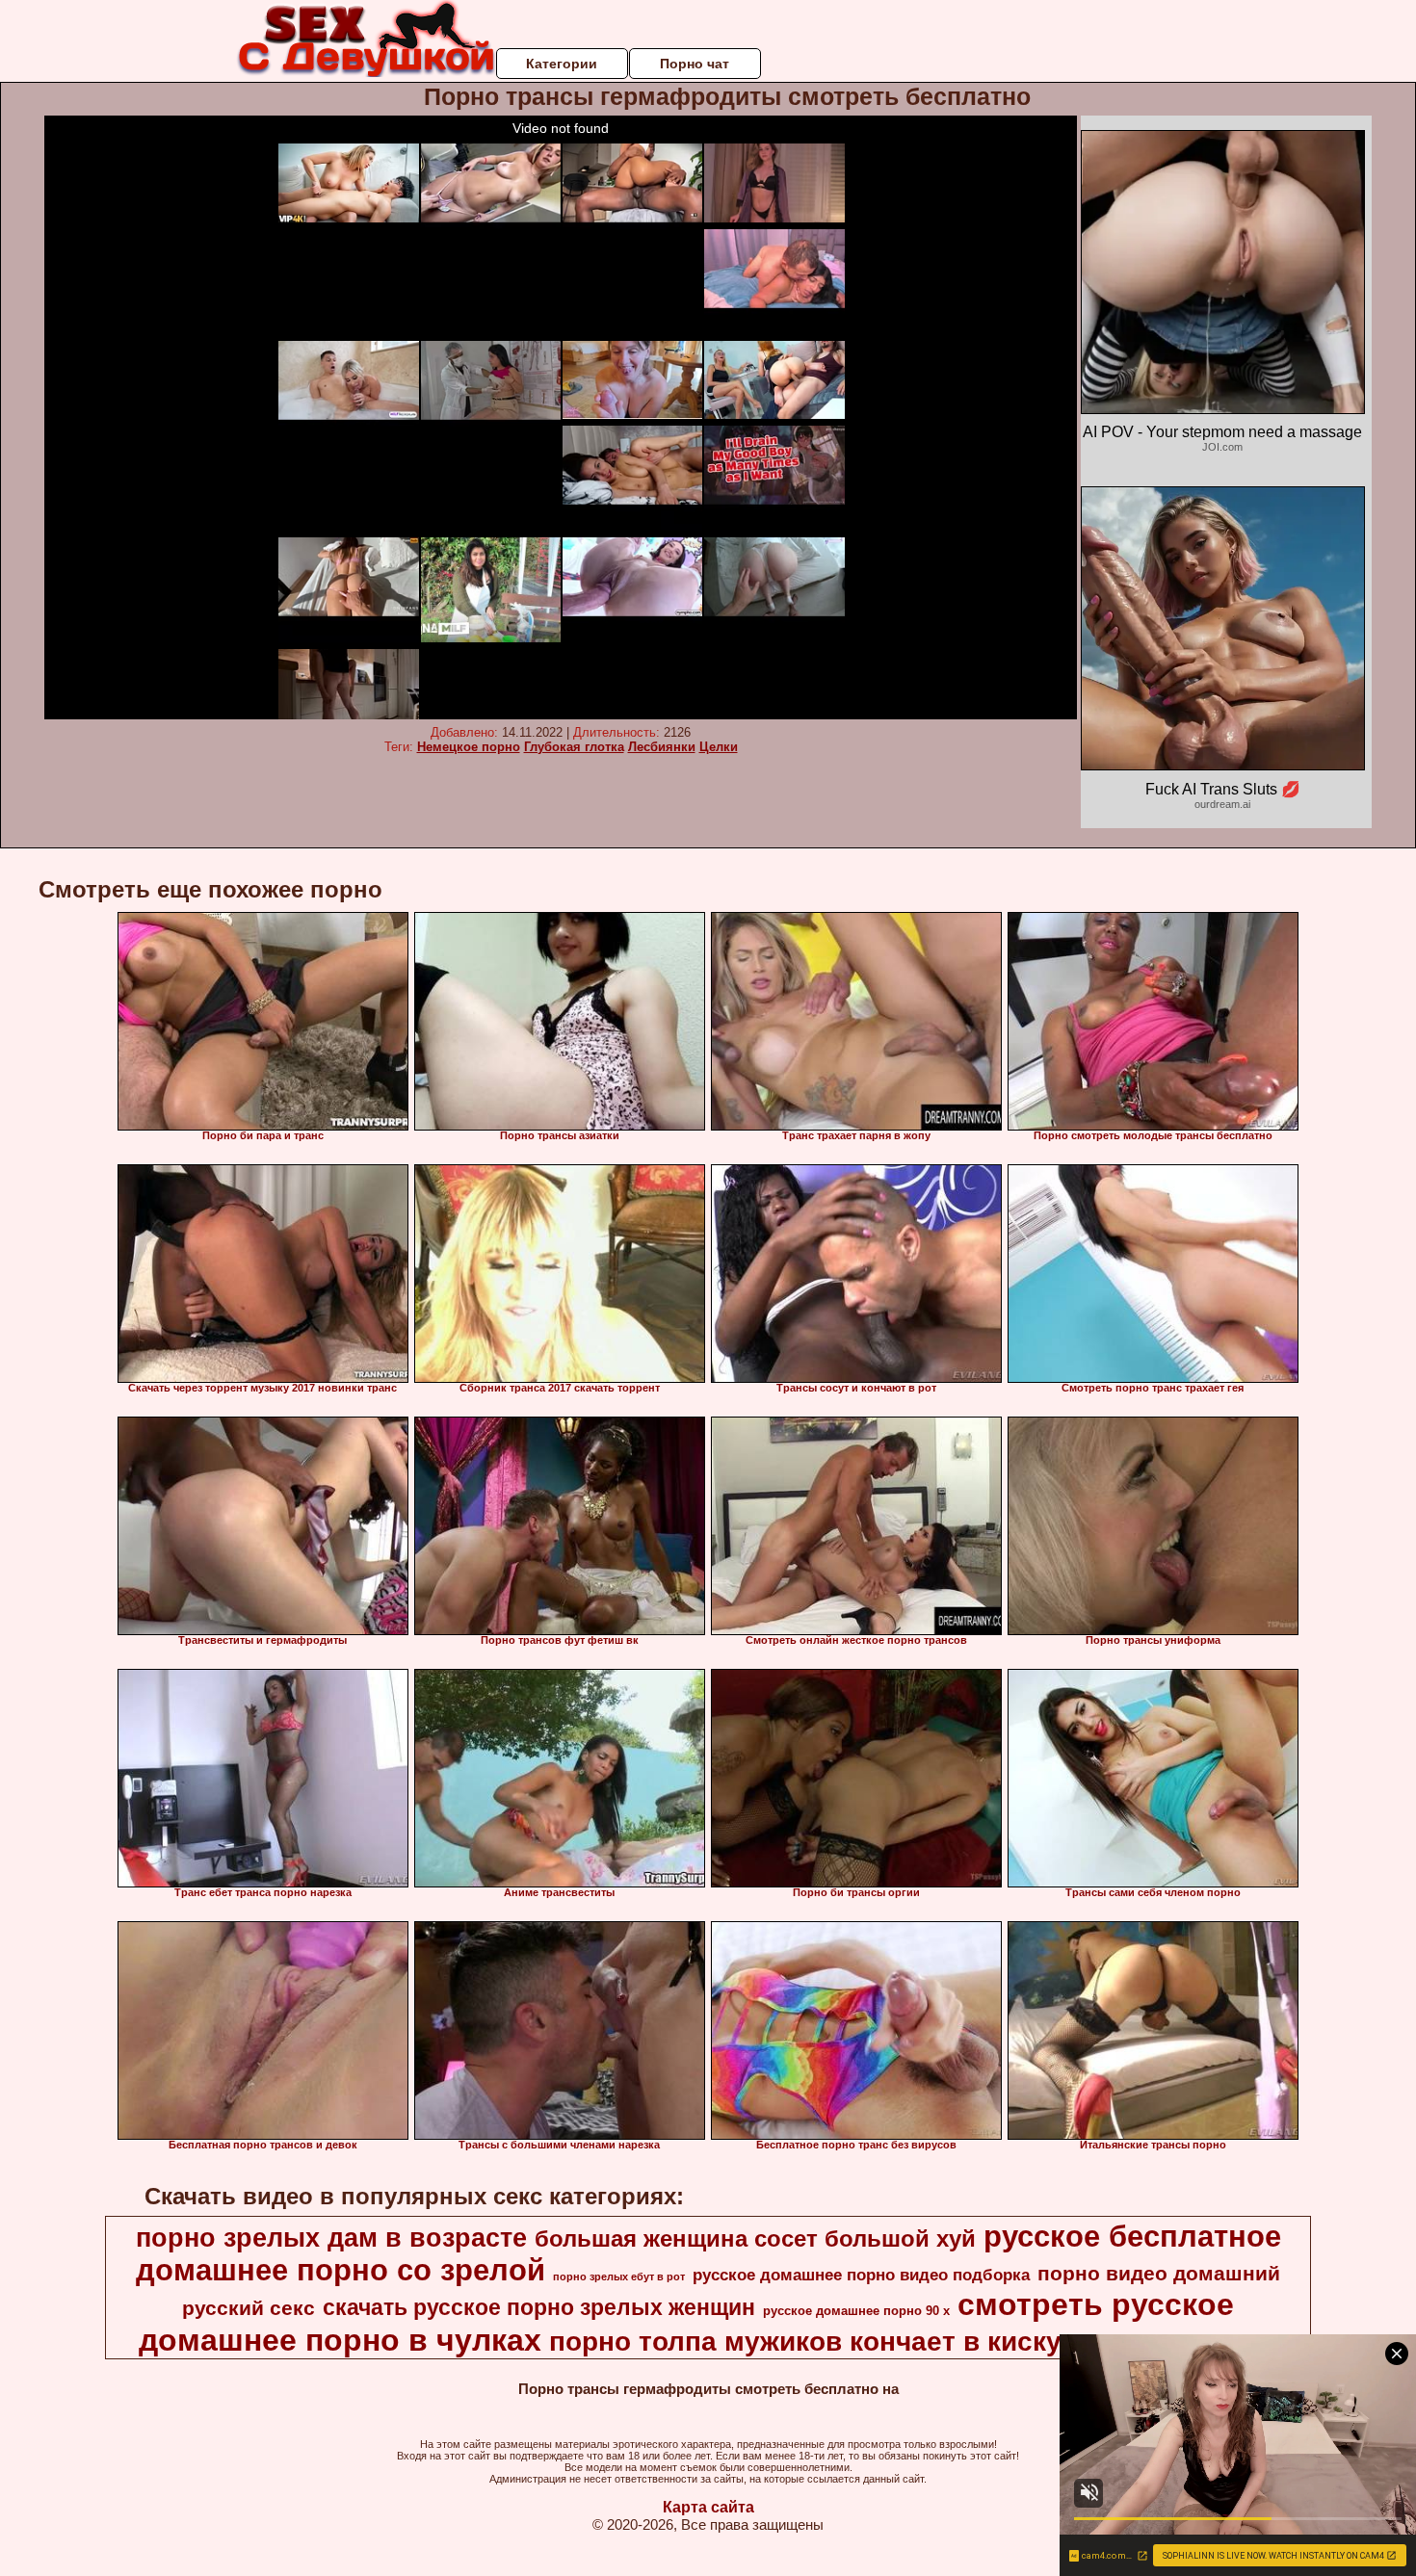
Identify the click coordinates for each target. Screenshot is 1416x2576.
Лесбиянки (662, 747)
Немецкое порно (469, 747)
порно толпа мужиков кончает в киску (805, 2342)
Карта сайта (708, 2507)
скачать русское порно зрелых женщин (539, 2307)
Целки (719, 747)
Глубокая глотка (574, 747)
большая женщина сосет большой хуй (755, 2238)
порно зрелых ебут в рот (619, 2277)
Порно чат (695, 64)
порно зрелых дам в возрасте (331, 2238)
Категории (562, 64)
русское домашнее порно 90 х (856, 2311)
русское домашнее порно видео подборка (861, 2275)
